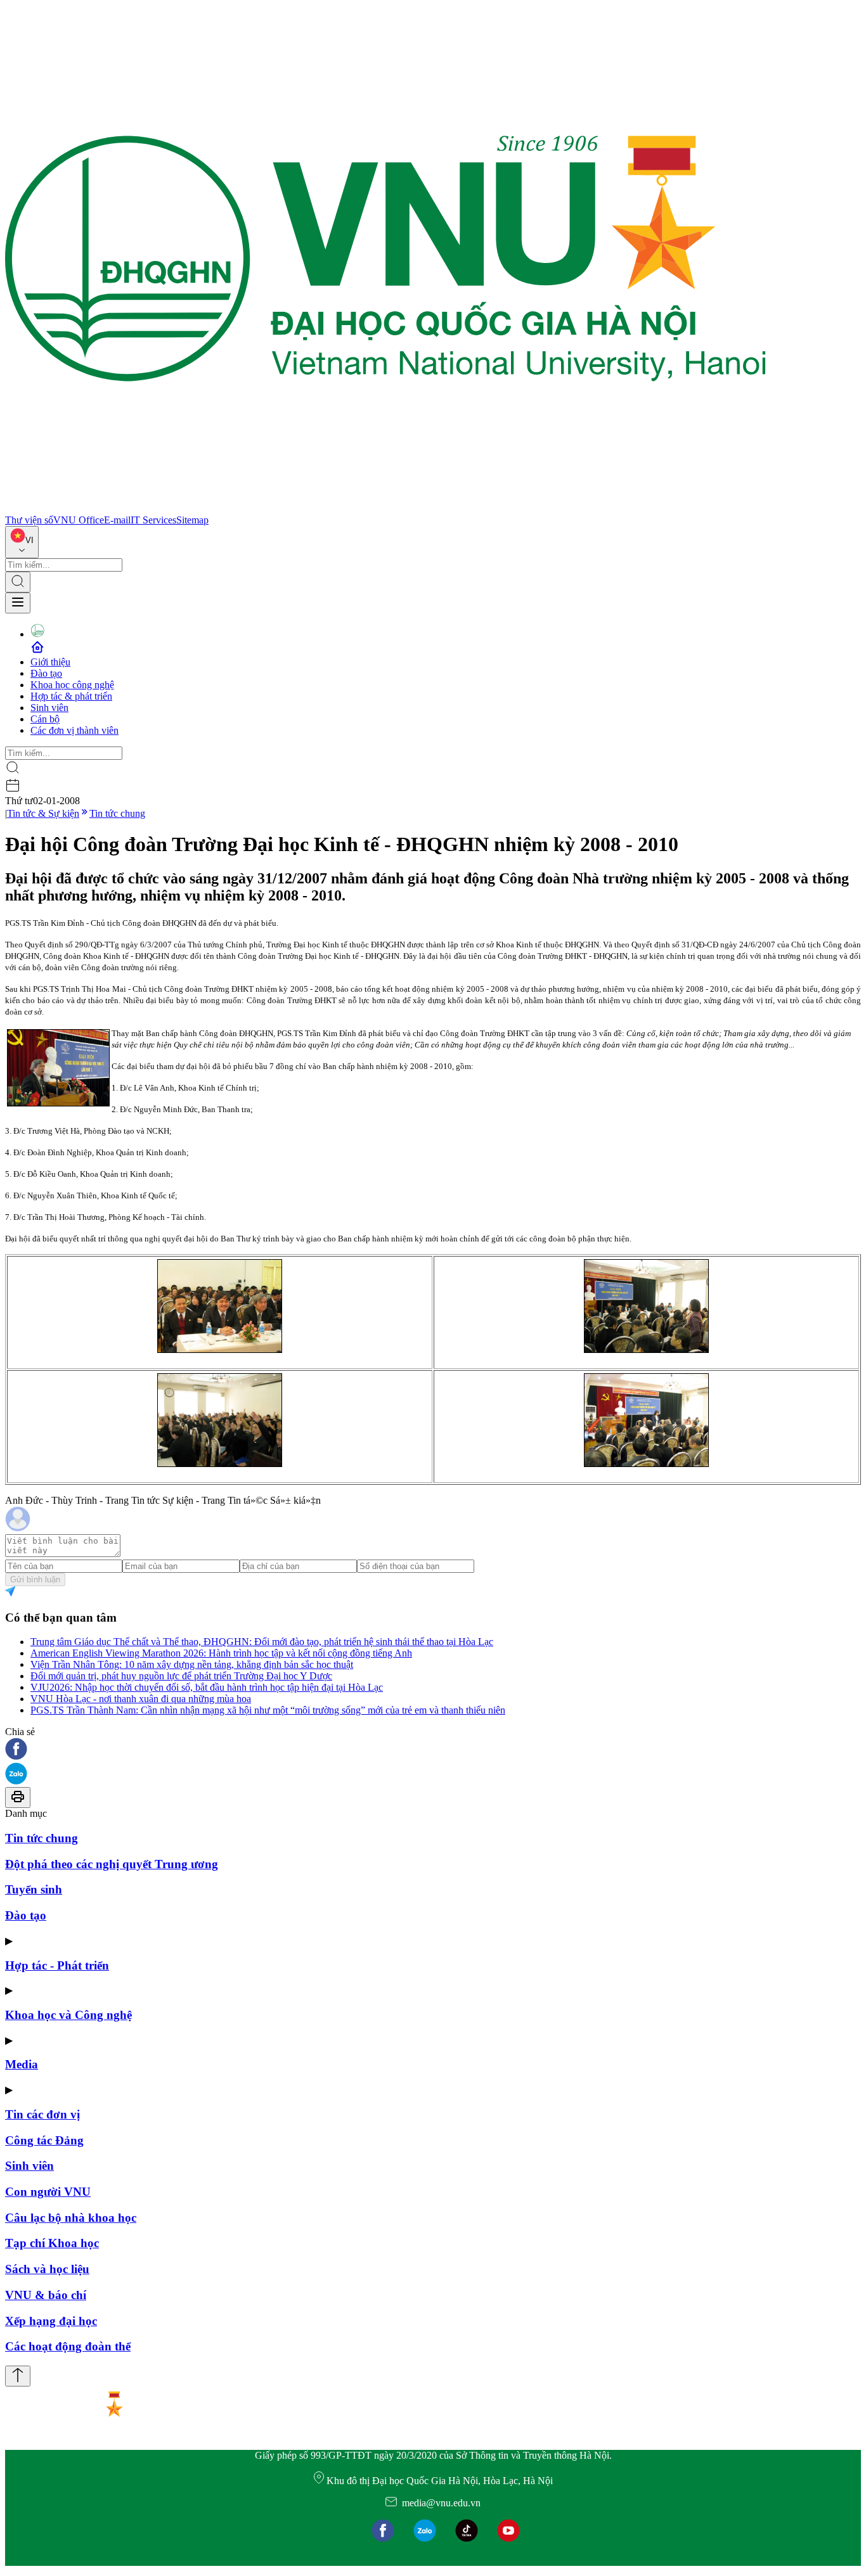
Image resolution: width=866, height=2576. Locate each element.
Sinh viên (49, 708)
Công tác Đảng (44, 2140)
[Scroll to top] (18, 2376)
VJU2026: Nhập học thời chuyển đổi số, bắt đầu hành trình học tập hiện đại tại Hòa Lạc (207, 1687)
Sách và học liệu (47, 2269)
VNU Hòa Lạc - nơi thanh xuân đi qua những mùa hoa (141, 1699)
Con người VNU (48, 2192)
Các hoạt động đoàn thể (68, 2346)
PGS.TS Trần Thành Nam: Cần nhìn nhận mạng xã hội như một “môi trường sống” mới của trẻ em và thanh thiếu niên (268, 1710)
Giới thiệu (50, 662)
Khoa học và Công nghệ (68, 2015)
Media (22, 2064)
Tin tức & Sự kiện (43, 813)
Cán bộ (45, 719)
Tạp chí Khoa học (52, 2243)
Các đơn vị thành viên (74, 730)
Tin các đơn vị (42, 2114)
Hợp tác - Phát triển (57, 1965)
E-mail (117, 520)
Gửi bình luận (35, 1580)
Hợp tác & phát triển (71, 696)
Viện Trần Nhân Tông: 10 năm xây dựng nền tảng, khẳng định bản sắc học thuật (192, 1664)
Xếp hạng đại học (51, 2321)
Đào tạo (46, 673)
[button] (433, 1750)
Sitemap (192, 520)
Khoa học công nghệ (72, 685)
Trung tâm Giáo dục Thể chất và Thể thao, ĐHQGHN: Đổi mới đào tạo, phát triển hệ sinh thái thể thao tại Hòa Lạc (262, 1642)
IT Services (153, 520)
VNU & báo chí (46, 2295)
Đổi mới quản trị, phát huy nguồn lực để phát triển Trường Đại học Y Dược (181, 1676)
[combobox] (22, 542)
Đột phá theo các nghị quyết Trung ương (112, 1864)
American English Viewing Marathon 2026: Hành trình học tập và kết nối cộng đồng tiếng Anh (221, 1653)
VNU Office (79, 520)
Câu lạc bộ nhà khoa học (71, 2218)
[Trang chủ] (385, 509)
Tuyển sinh (34, 1889)
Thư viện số (29, 520)
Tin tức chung (117, 813)
